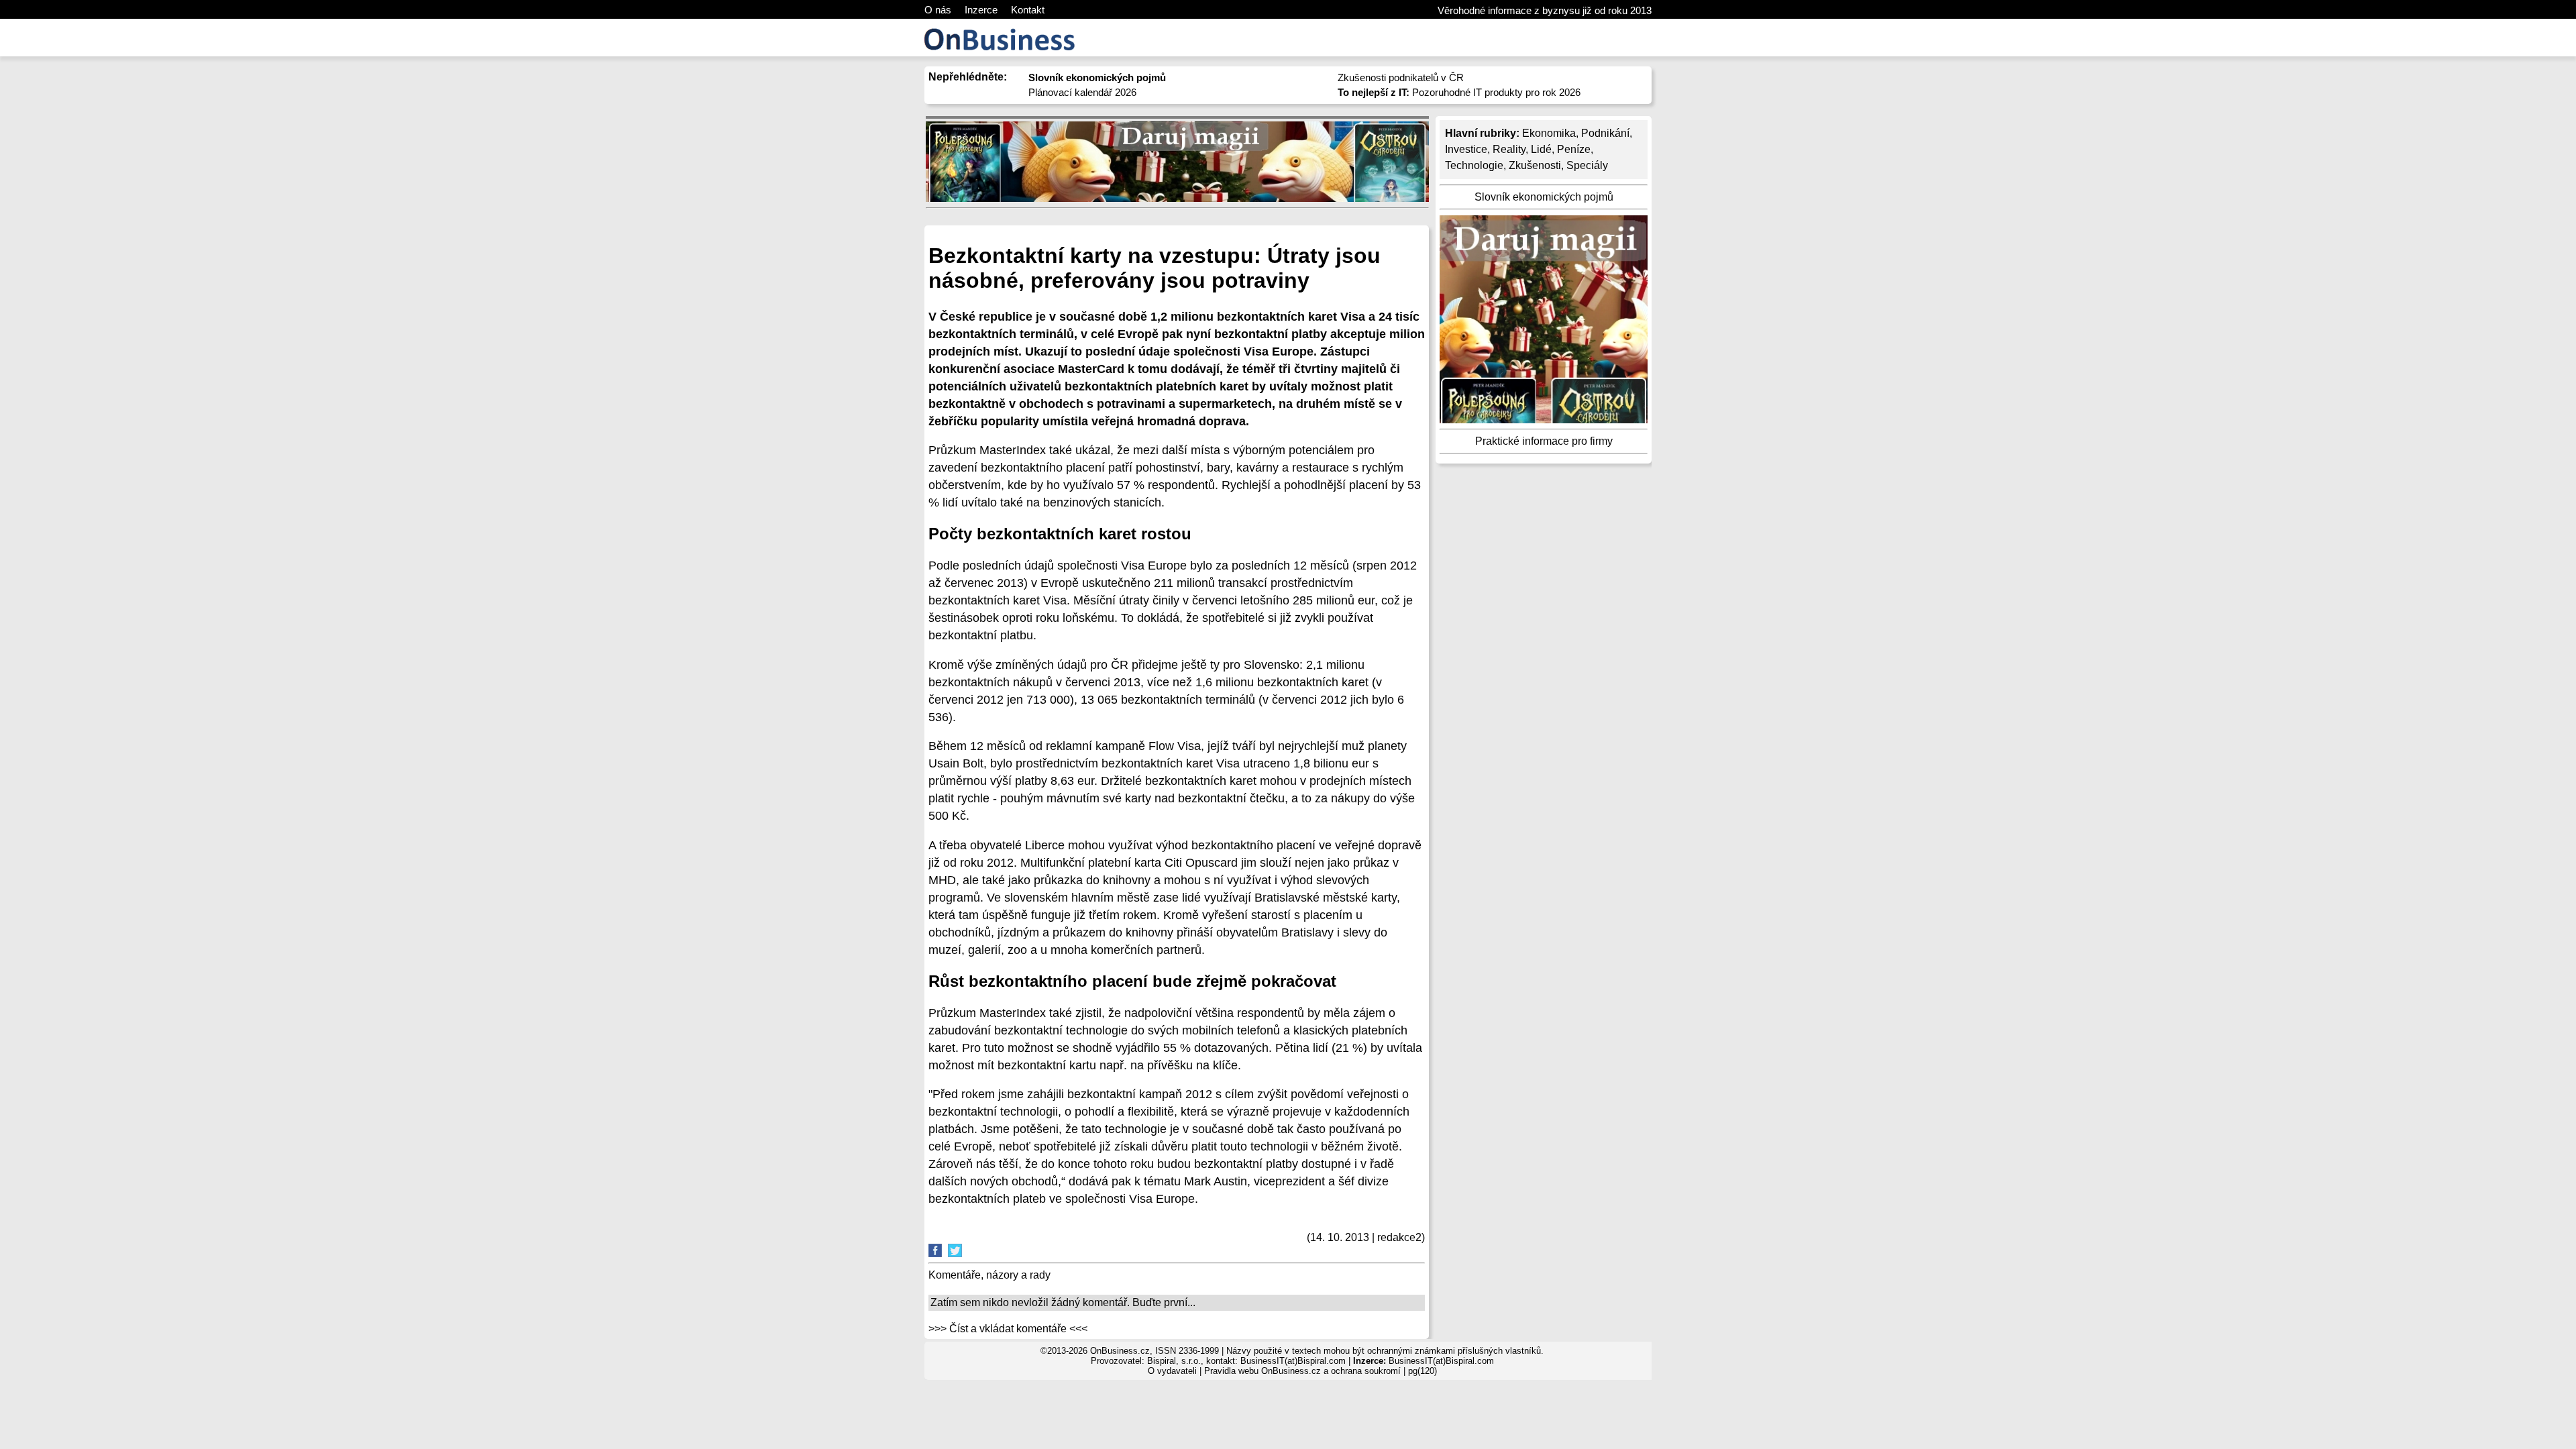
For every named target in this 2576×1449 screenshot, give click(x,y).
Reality (1509, 149)
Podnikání (1605, 133)
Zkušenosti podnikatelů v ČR (1401, 77)
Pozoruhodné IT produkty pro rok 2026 (1459, 92)
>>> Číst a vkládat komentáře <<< (1008, 1329)
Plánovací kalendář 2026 (1082, 92)
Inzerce (981, 10)
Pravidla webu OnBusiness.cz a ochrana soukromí (1302, 1371)
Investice (1466, 149)
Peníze (1574, 149)
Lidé (1541, 149)
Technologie (1474, 165)
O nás (938, 10)
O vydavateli (1172, 1371)
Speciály (1587, 165)
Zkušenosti (1535, 165)
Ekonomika (1549, 133)
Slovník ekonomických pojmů (1544, 197)
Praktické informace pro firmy (1544, 441)
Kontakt (1028, 10)
